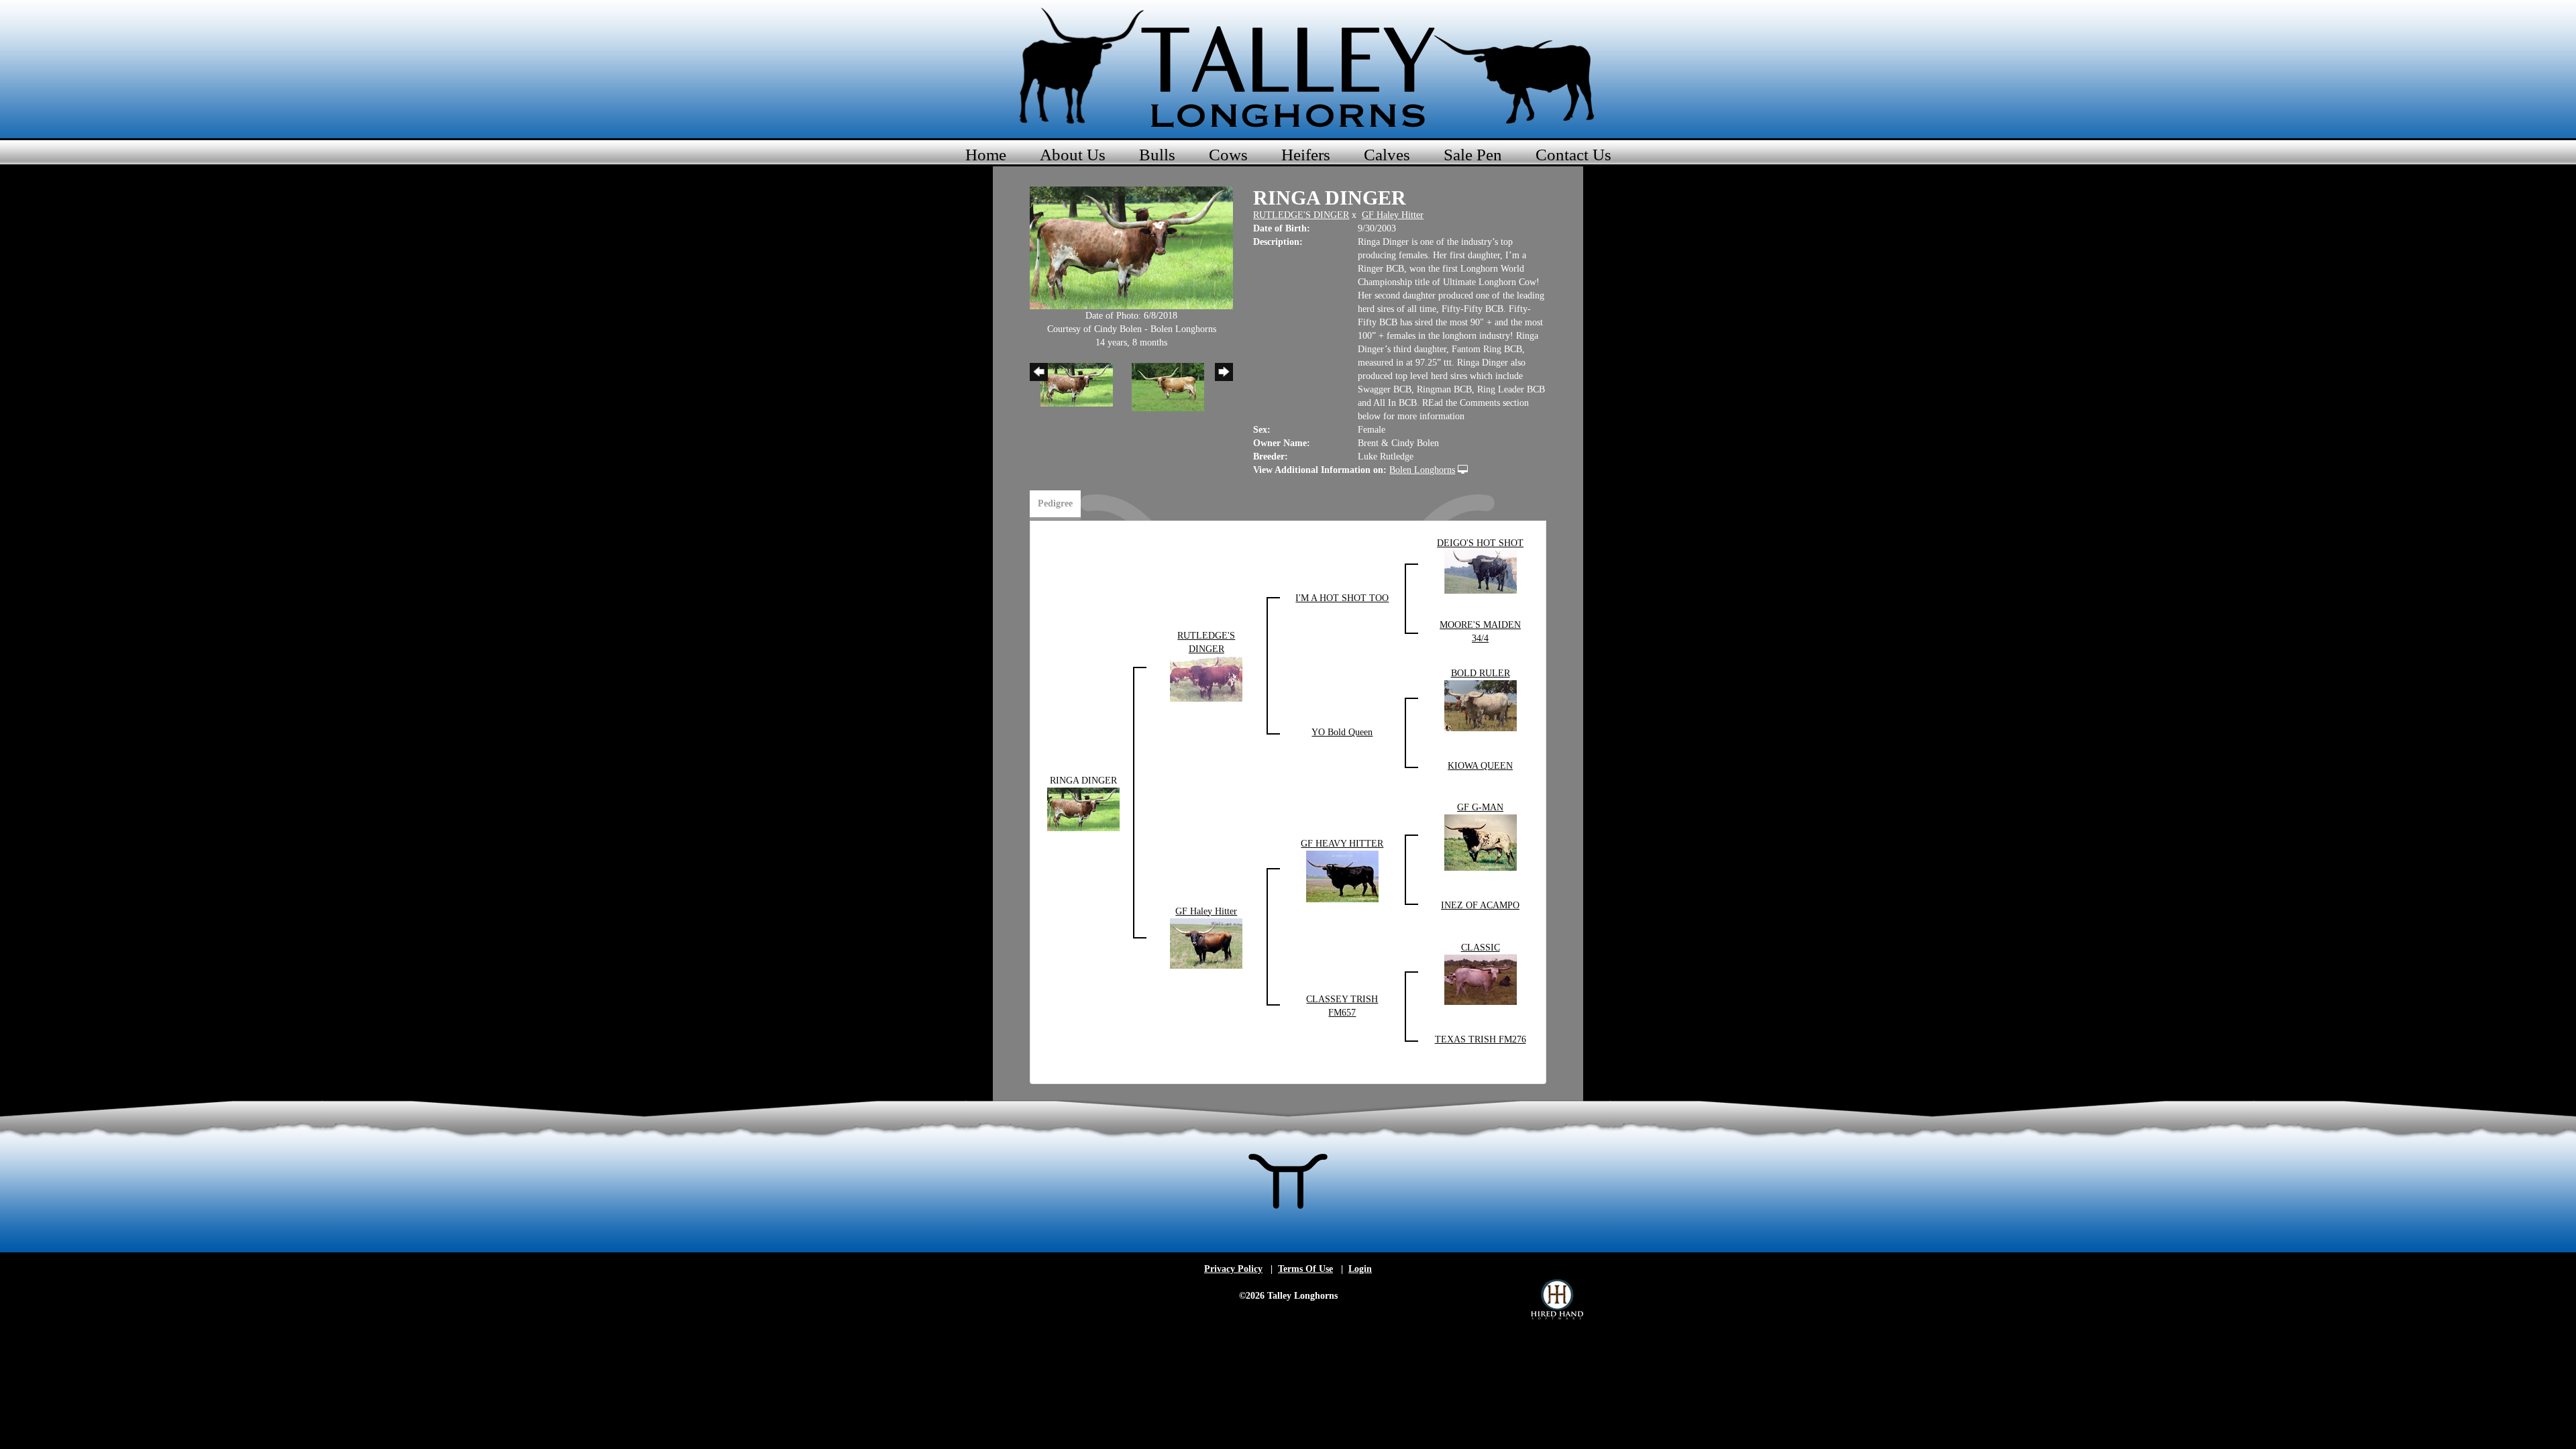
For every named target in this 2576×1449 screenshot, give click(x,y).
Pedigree (1055, 503)
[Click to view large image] (1131, 247)
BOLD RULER (1481, 673)
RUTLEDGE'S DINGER (1301, 215)
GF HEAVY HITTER (1342, 844)
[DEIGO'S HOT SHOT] (1481, 571)
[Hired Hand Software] (1557, 1299)
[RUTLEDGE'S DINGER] (1206, 678)
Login (1360, 1269)
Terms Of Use (1305, 1269)
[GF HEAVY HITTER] (1342, 875)
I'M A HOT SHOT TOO (1342, 598)
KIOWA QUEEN (1480, 766)
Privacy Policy (1233, 1269)
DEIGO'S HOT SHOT (1480, 543)
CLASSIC (1481, 948)
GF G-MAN (1480, 807)
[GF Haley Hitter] (1206, 942)
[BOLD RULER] (1481, 705)
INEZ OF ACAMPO (1480, 905)
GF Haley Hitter (1393, 215)
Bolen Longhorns (1422, 470)
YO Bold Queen (1342, 732)
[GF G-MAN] (1481, 842)
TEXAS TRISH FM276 (1481, 1039)
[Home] (1288, 67)
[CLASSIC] (1481, 978)
